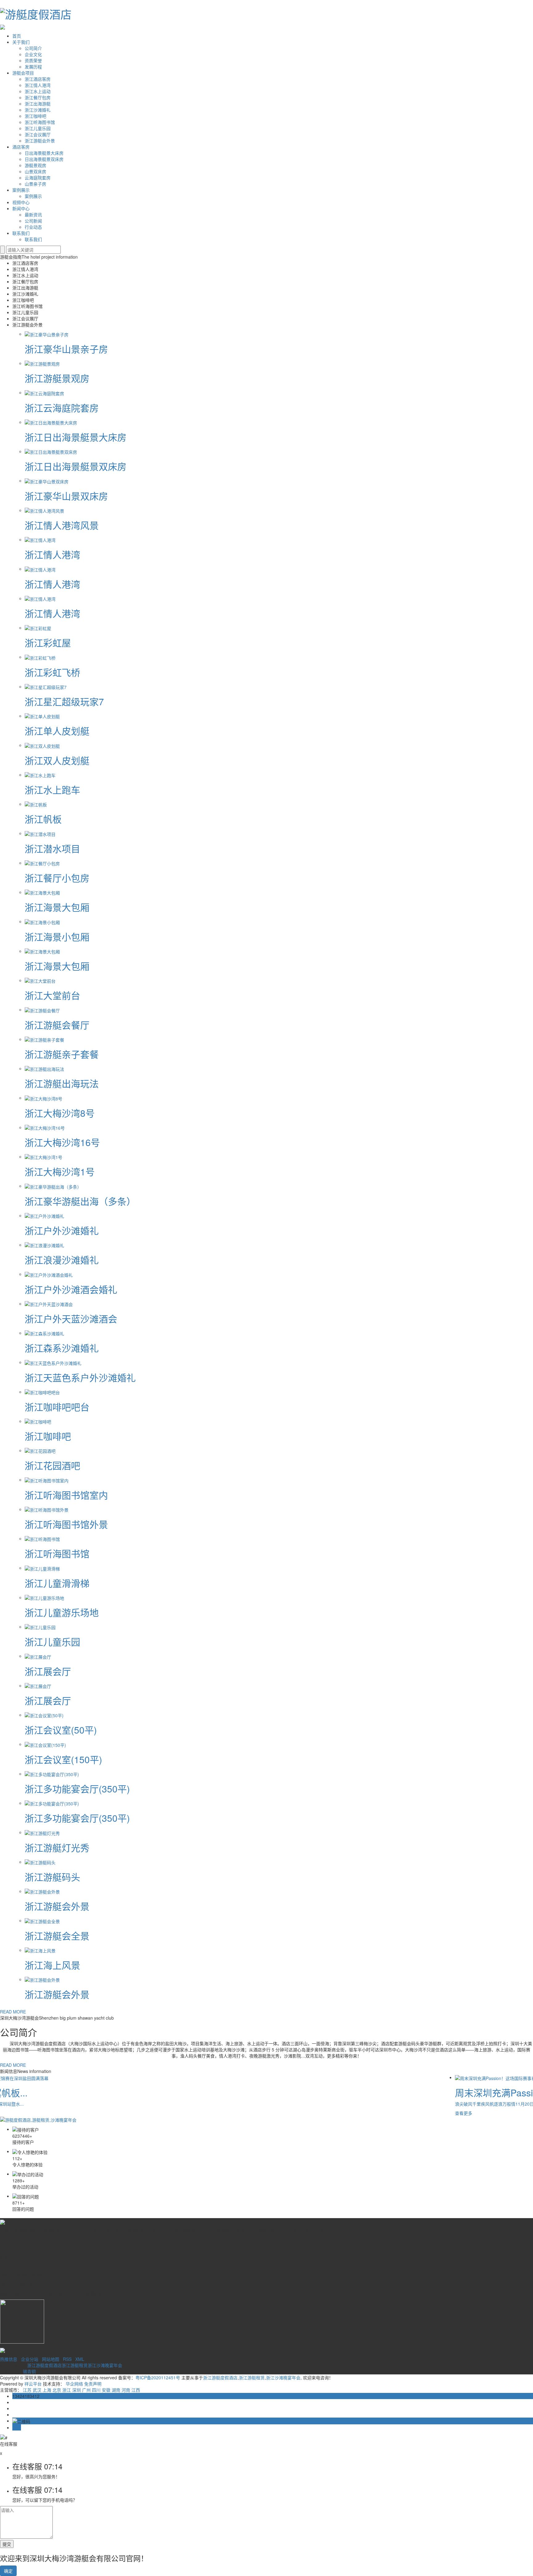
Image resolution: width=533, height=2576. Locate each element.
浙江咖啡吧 (35, 116)
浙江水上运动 (38, 91)
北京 (57, 2390)
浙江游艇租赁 (75, 2365)
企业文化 (33, 54)
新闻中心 (21, 208)
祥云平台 (33, 2384)
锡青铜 (29, 2371)
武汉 (37, 2390)
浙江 (67, 2390)
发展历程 (33, 67)
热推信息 (9, 2359)
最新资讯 (33, 215)
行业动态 (33, 227)
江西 (136, 2390)
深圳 (76, 2390)
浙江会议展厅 (38, 134)
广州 (86, 2390)
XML (80, 2359)
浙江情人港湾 (38, 85)
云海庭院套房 (38, 178)
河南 (126, 2390)
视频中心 (21, 202)
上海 (47, 2390)
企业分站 (30, 2359)
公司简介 (33, 48)
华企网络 (74, 2384)
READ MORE (13, 2012)
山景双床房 (35, 171)
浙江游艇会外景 (40, 141)
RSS (67, 2359)
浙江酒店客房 (38, 79)
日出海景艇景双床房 (44, 159)
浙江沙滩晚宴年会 (105, 2365)
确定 (8, 2571)
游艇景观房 (35, 165)
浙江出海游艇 (38, 104)
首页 (17, 36)
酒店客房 (21, 147)
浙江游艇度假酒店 (44, 2365)
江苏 (27, 2390)
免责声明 (93, 2384)
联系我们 (21, 233)
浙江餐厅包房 (38, 97)
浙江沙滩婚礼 (38, 110)
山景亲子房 (35, 184)
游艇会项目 (23, 73)
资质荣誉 (33, 60)
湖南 (116, 2390)
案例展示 (21, 190)
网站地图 (51, 2359)
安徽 (106, 2390)
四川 (96, 2390)
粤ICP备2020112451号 (158, 2377)
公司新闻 (33, 221)
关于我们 (21, 42)
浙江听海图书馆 (40, 122)
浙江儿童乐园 (38, 128)
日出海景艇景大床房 (44, 153)
